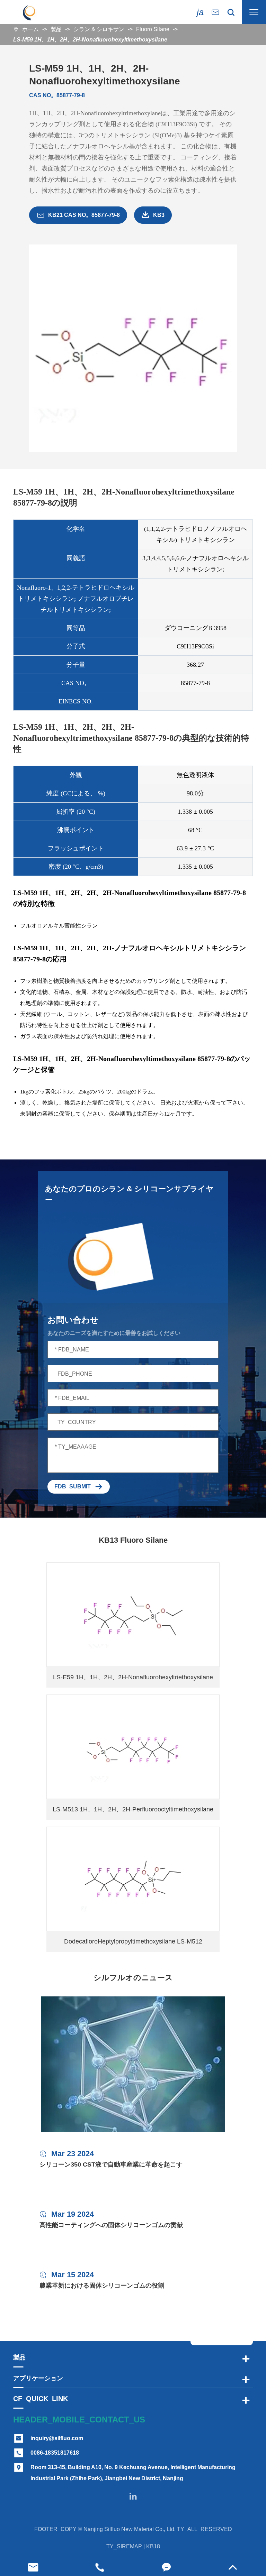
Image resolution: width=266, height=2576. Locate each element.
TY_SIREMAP (124, 2546)
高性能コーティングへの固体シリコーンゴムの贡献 (111, 2225)
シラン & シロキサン (99, 29)
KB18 (153, 2546)
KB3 (153, 215)
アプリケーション (38, 2378)
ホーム (30, 29)
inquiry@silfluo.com (57, 2438)
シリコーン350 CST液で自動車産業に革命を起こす (111, 2164)
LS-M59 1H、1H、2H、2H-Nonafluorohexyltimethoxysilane (90, 40)
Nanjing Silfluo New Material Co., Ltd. (130, 2529)
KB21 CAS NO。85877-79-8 (78, 215)
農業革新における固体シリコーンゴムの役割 (102, 2286)
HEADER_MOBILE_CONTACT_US (79, 2420)
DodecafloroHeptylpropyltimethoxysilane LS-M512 (133, 1941)
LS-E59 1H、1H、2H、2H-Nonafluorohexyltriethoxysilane (133, 1677)
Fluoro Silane (153, 29)
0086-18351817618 (55, 2453)
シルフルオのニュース (133, 1978)
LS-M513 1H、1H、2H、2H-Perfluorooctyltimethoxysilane (133, 1809)
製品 (56, 29)
